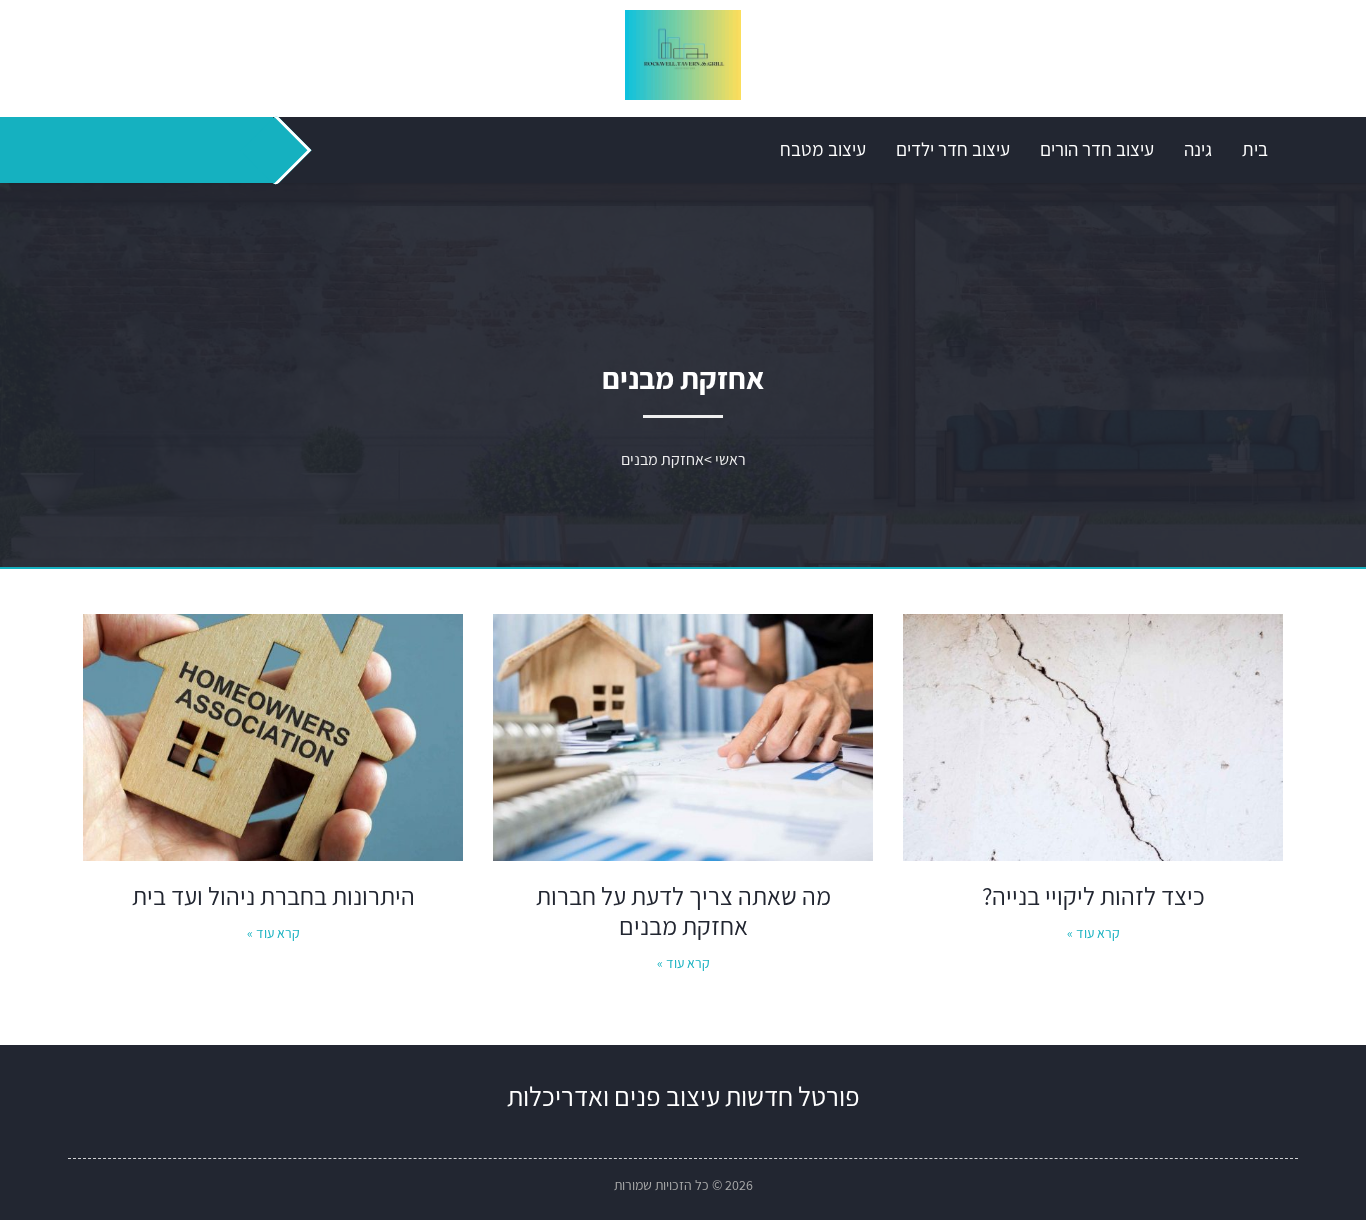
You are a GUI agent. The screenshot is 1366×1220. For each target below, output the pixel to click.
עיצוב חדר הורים (1097, 149)
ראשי (730, 459)
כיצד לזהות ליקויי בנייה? (1093, 895)
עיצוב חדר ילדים (953, 149)
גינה (1198, 149)
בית (1255, 149)
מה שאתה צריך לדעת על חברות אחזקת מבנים (683, 910)
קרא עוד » (1093, 933)
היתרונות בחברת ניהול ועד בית (273, 895)
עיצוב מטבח (823, 149)
